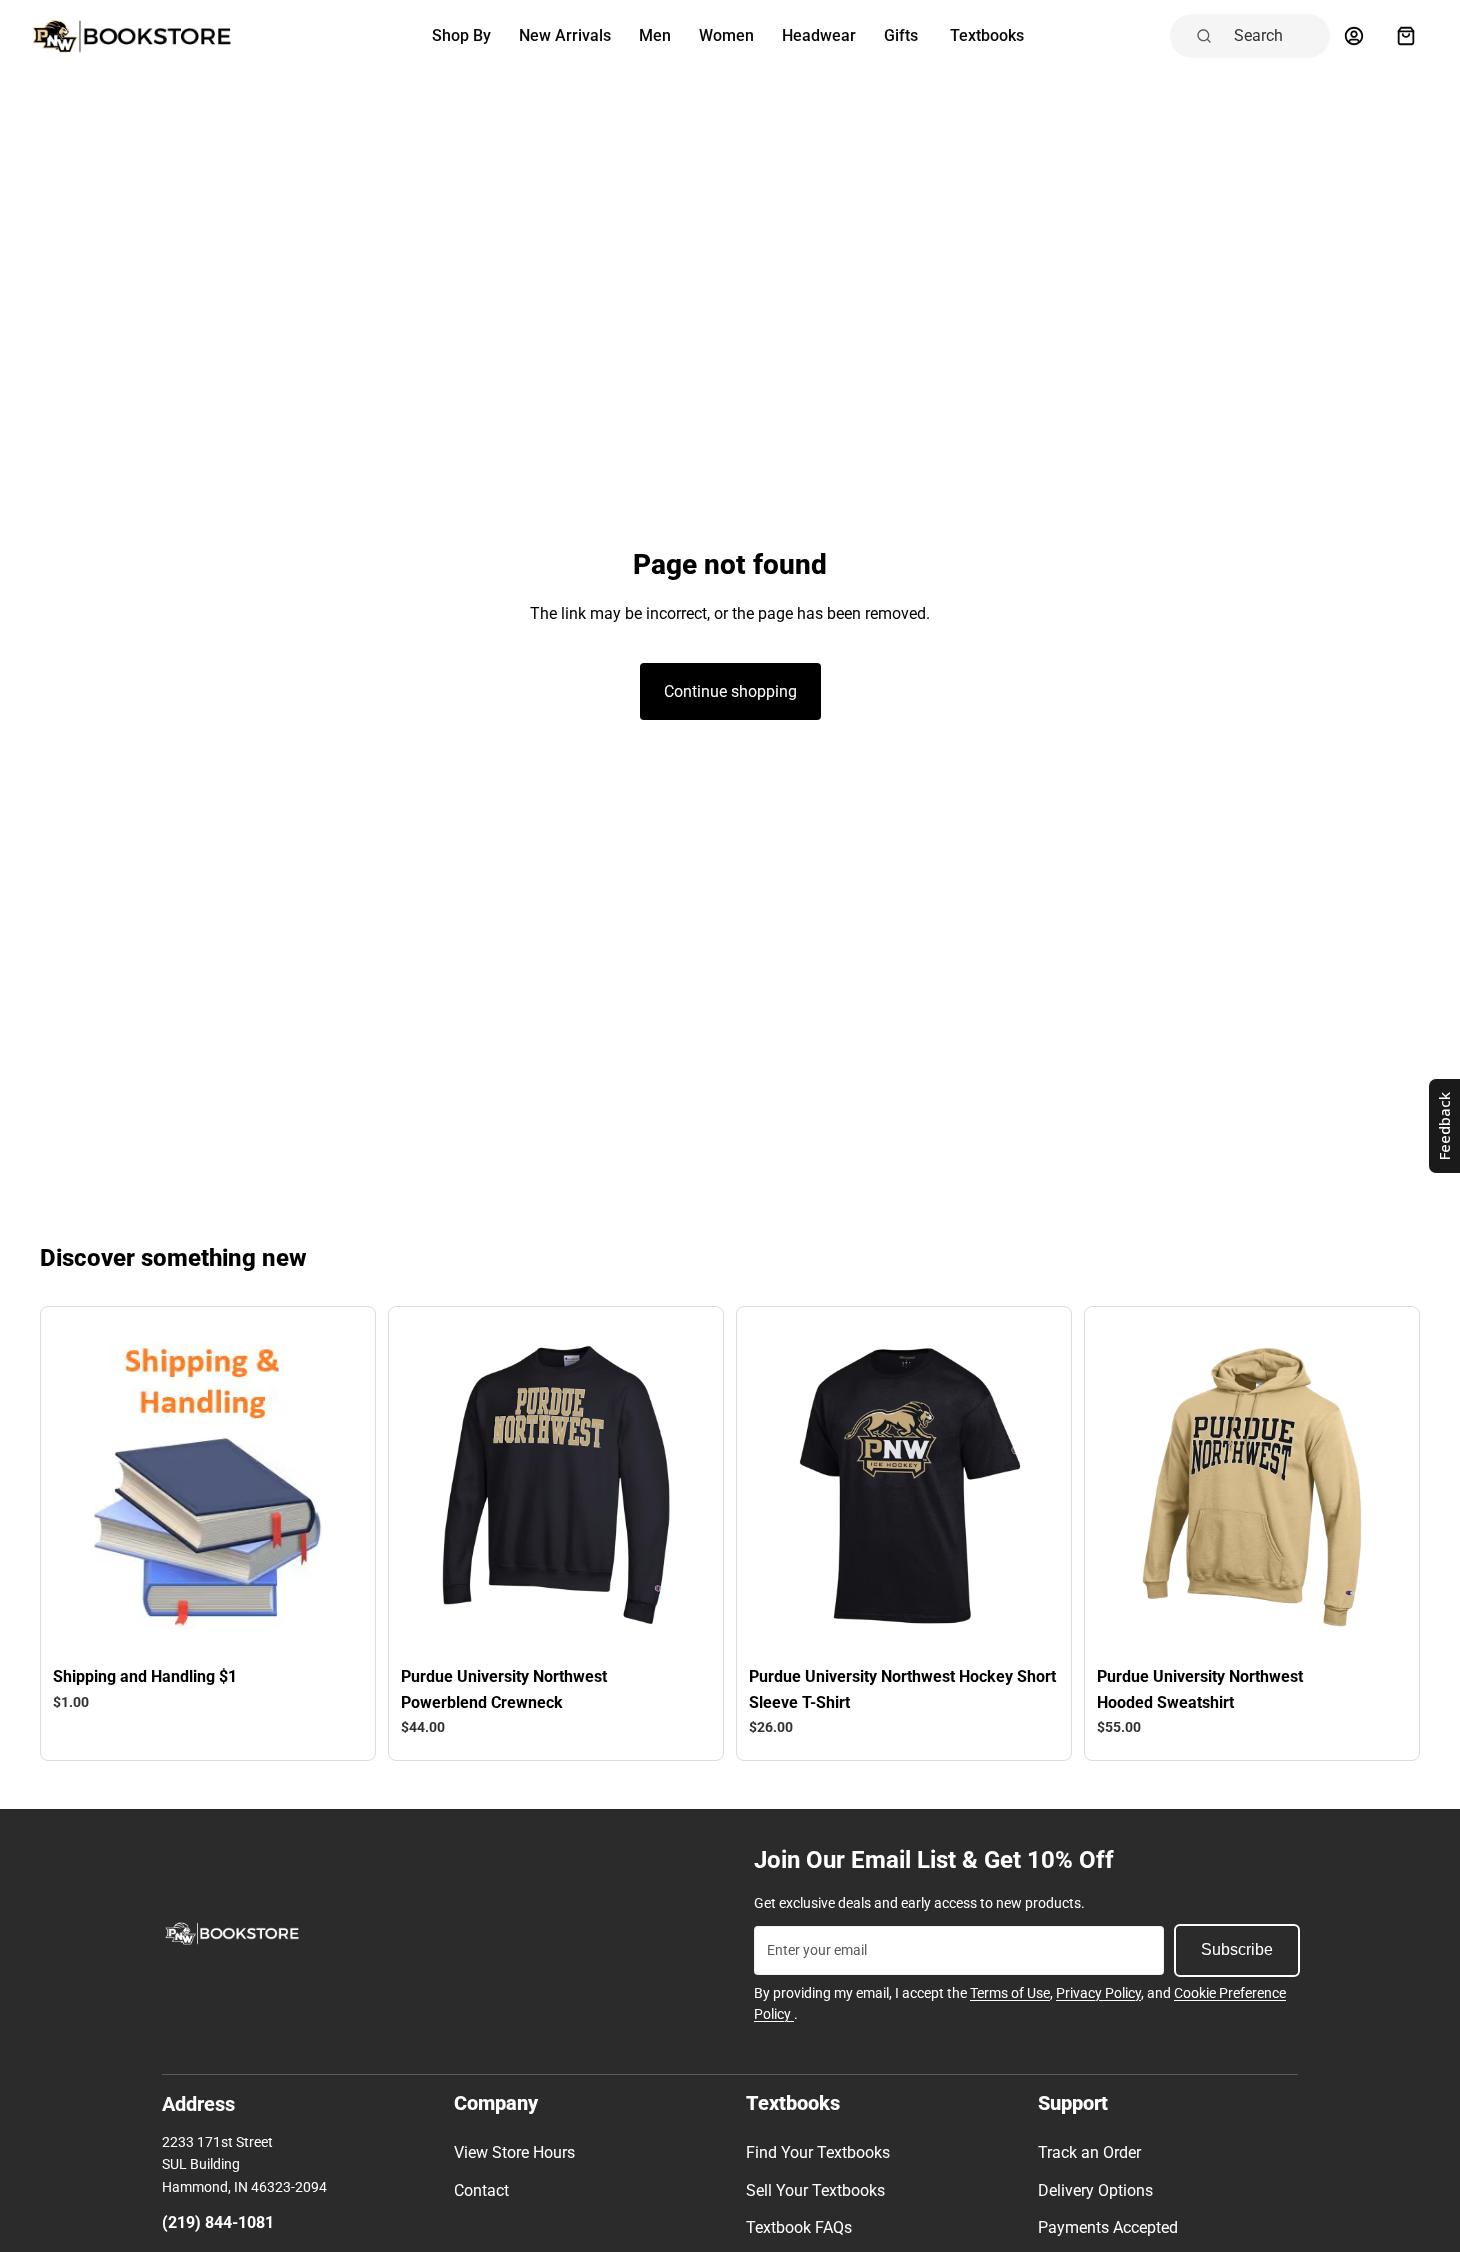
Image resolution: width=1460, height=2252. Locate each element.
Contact (481, 2190)
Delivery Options (1095, 2190)
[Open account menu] (1354, 36)
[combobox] (1276, 36)
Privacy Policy (1098, 1993)
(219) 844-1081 (218, 2222)
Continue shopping (730, 691)
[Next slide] (321, 1486)
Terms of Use (1010, 1993)
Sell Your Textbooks (815, 2190)
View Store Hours (514, 2152)
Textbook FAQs (799, 2227)
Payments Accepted (1108, 2227)
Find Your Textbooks (818, 2152)
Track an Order (1089, 2152)
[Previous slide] (95, 1486)
